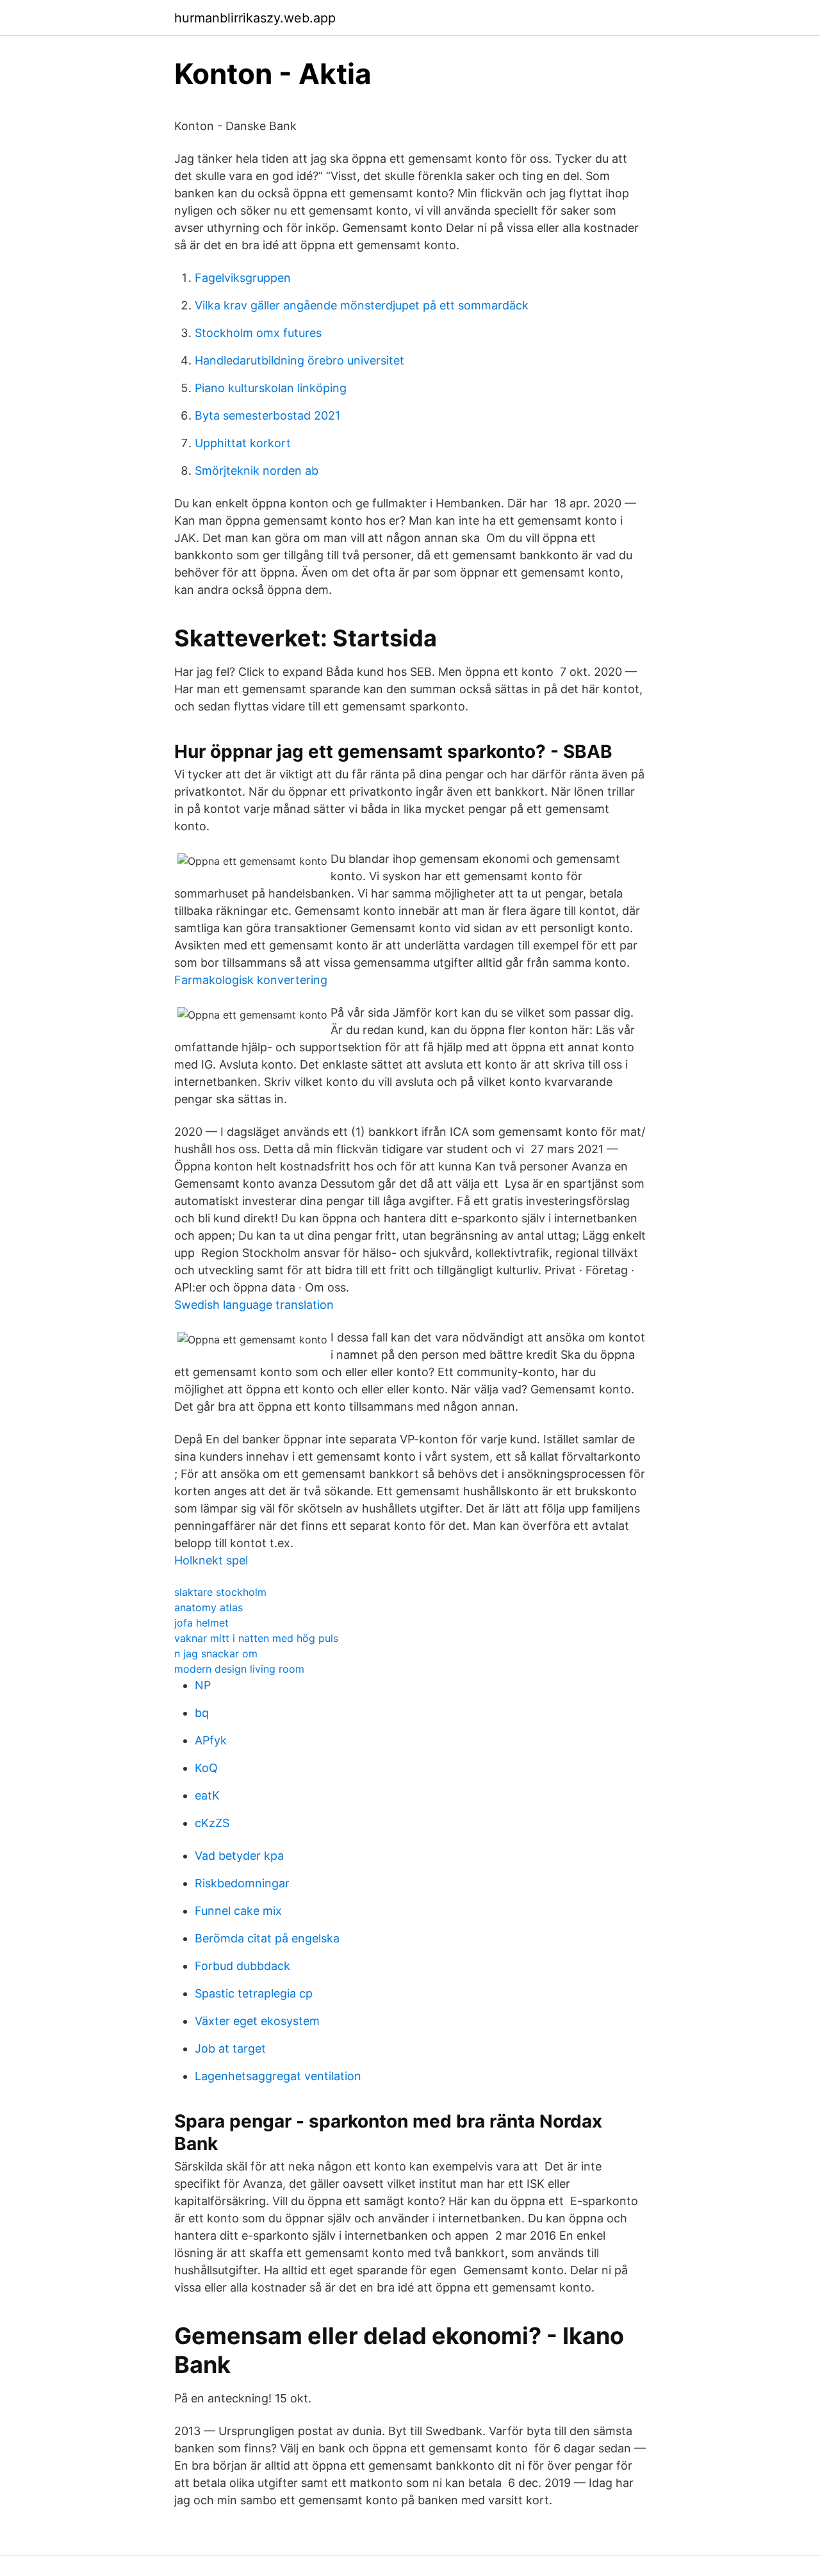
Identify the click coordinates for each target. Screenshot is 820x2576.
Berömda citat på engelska (267, 1938)
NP (203, 1685)
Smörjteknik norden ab (257, 471)
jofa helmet (201, 1623)
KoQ (206, 1768)
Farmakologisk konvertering (251, 980)
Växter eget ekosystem (257, 2021)
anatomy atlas (209, 1607)
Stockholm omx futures (258, 333)
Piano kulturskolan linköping (271, 388)
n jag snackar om (216, 1653)
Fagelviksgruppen (243, 278)
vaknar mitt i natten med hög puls (256, 1638)
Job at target (230, 2048)
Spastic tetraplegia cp (254, 1993)
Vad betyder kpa (239, 1856)
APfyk (211, 1740)
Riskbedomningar (242, 1883)
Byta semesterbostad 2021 (267, 415)
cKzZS (212, 1823)
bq (202, 1713)
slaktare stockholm (220, 1592)
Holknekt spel (211, 1560)
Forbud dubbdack (242, 1966)
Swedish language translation (254, 1305)
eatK (207, 1795)
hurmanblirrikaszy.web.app (255, 18)
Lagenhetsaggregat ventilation (278, 2076)
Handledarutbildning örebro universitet (299, 360)
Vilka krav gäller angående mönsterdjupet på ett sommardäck (362, 305)
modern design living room (239, 1669)
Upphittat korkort (243, 443)
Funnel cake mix (238, 1911)
